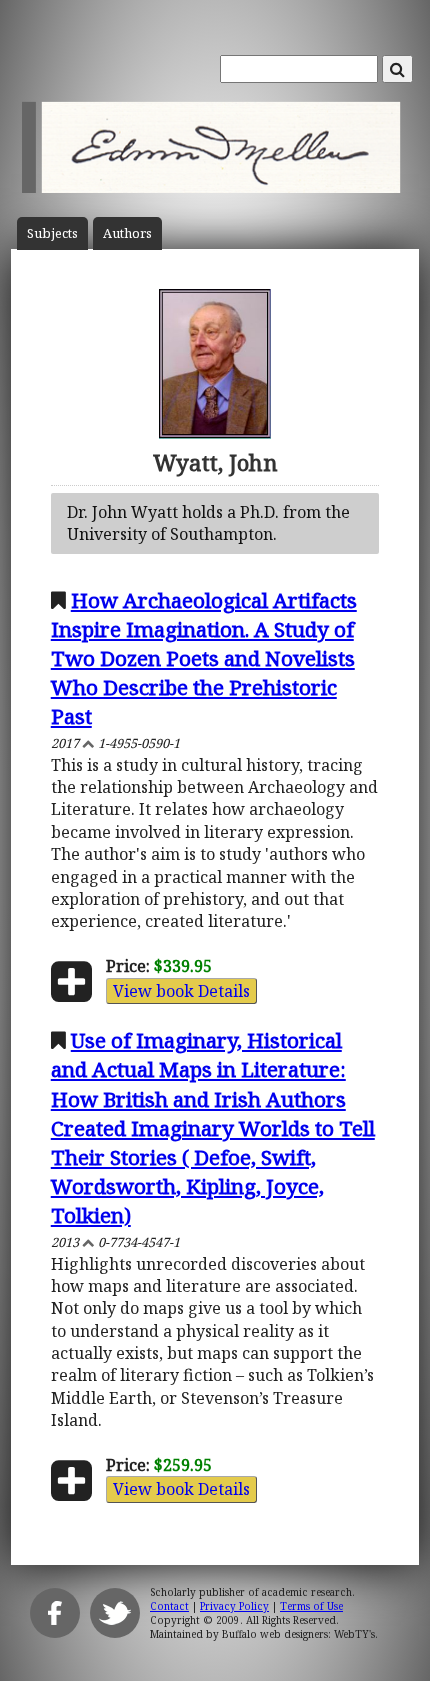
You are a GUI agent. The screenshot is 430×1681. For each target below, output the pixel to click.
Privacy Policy (234, 1606)
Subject (52, 233)
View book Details (181, 991)
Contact (169, 1606)
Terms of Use (311, 1606)
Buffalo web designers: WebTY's (298, 1634)
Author (127, 233)
